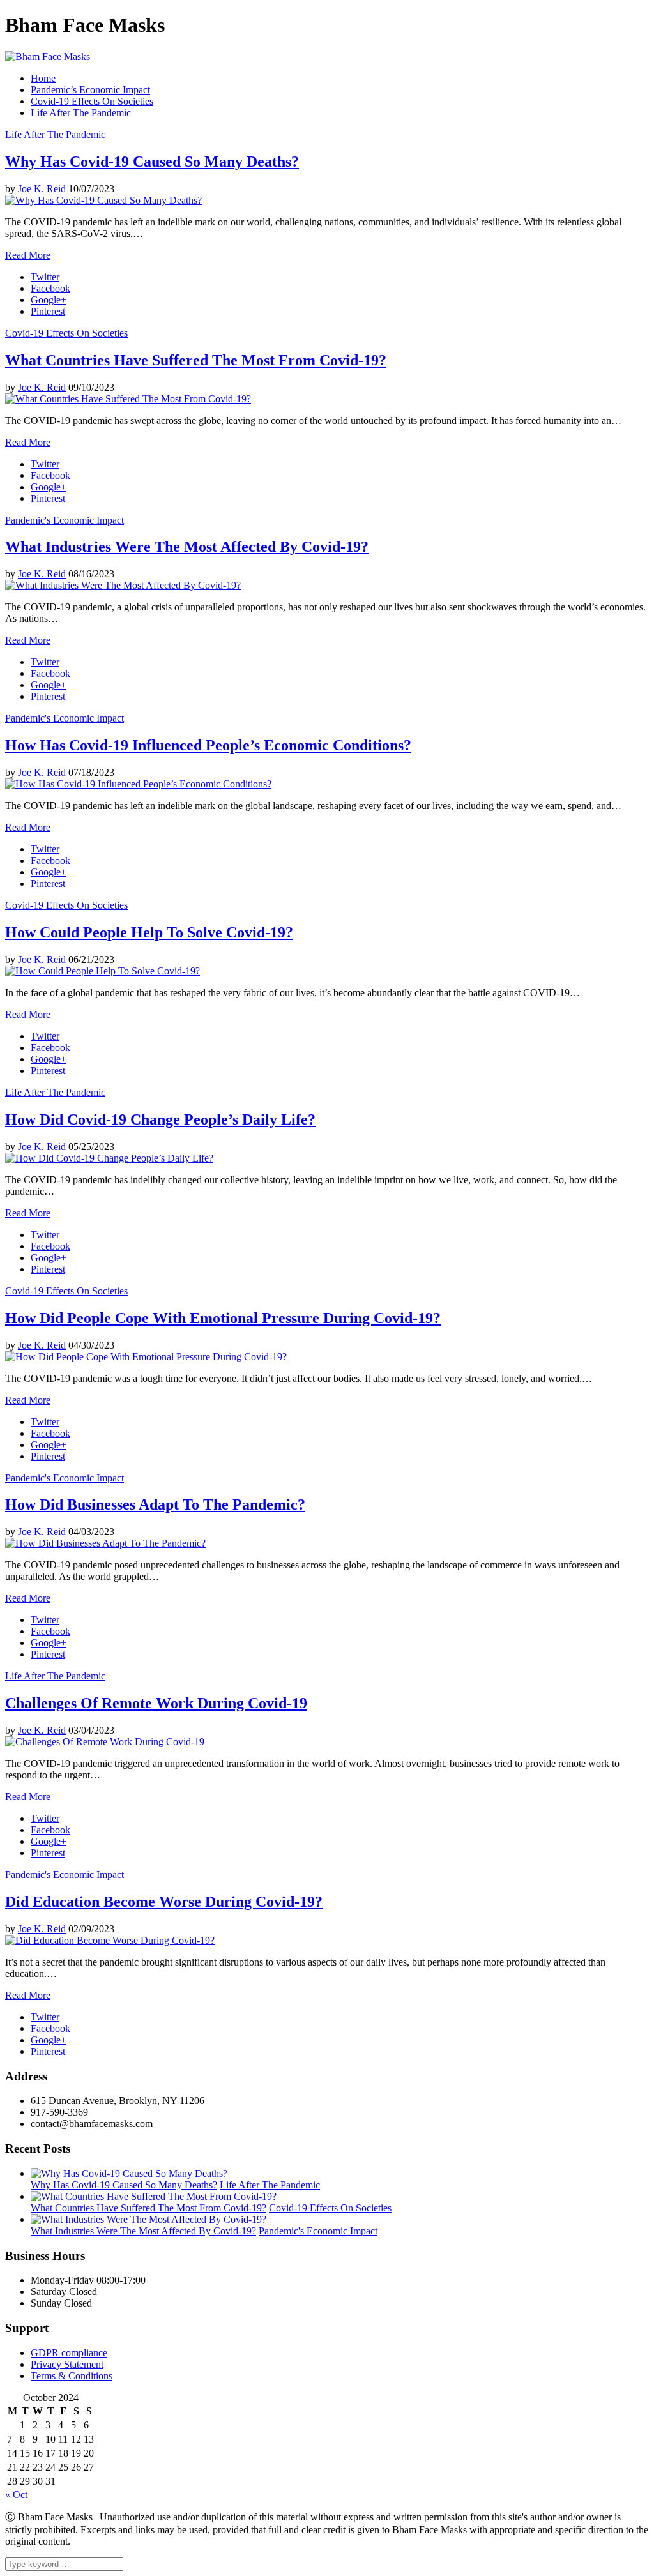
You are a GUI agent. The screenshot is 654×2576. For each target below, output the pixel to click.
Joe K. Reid (42, 189)
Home (43, 78)
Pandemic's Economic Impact (65, 520)
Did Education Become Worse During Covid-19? (164, 1902)
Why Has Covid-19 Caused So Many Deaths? (152, 162)
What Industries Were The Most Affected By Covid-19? (187, 547)
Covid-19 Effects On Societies (92, 101)
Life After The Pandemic (81, 113)
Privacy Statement (67, 2364)
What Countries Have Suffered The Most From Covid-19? (196, 360)
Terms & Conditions (72, 2376)
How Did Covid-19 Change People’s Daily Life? (160, 1119)
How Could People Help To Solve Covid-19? (149, 932)
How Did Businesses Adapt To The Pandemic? (155, 1504)
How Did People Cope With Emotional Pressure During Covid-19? (223, 1318)
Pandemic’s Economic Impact (90, 90)
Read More (28, 255)
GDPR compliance (69, 2353)
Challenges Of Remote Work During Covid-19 (156, 1703)
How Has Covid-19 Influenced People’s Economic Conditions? (208, 745)
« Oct (16, 2495)
